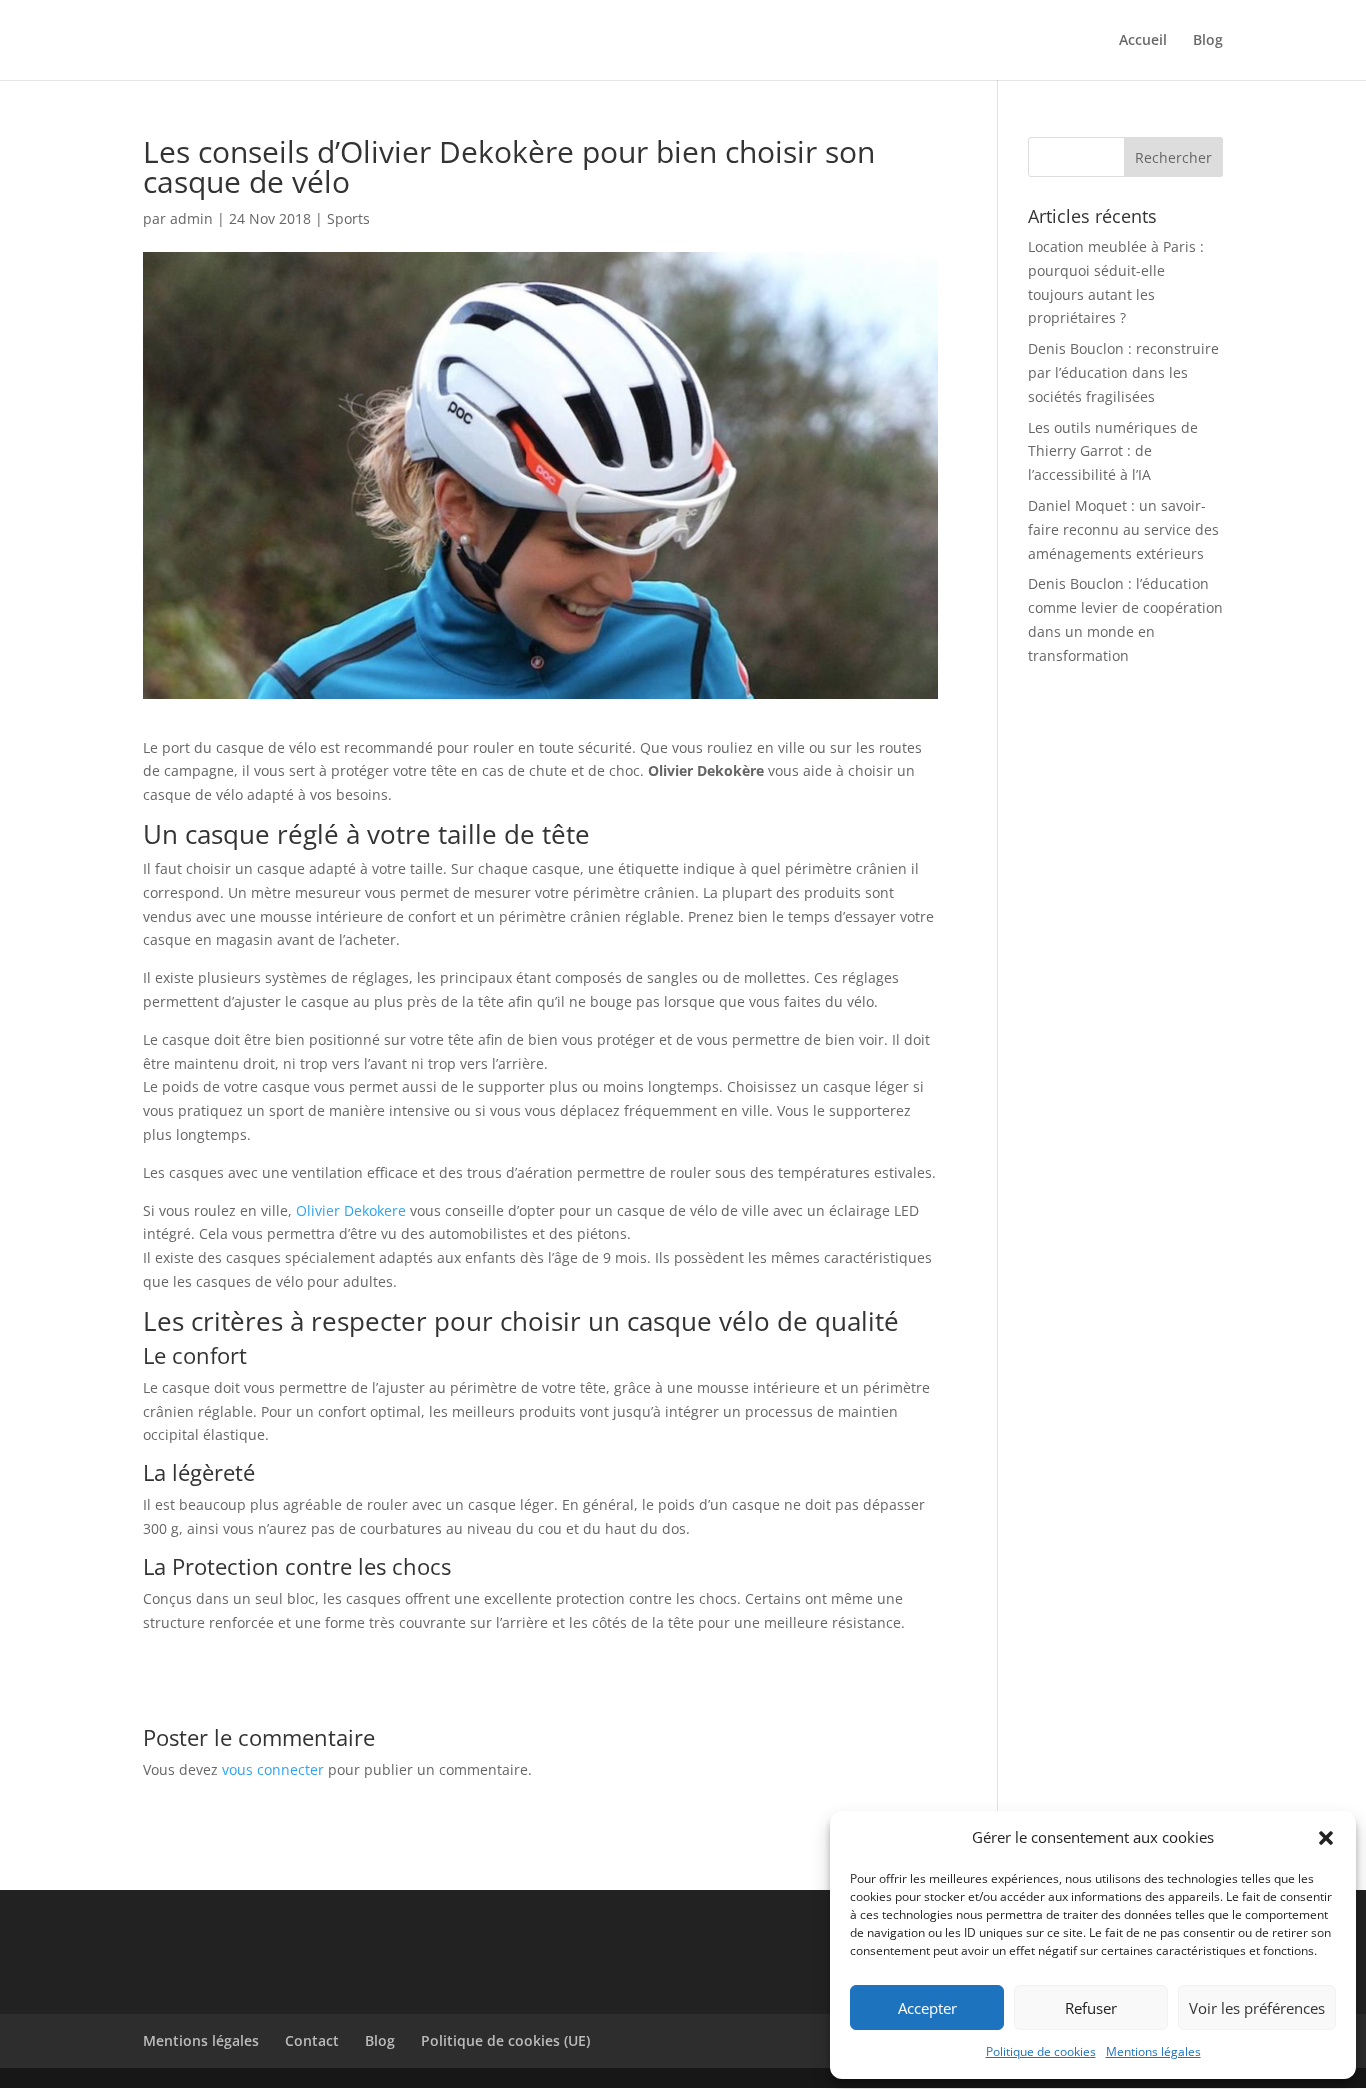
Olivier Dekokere (351, 1210)
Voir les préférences (1257, 2008)
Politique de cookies (1041, 2051)
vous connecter (273, 1769)
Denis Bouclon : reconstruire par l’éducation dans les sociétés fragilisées (1123, 372)
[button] (1326, 1838)
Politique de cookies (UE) (505, 2040)
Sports (348, 218)
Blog (1208, 41)
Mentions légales (1153, 2051)
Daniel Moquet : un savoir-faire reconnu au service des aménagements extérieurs (1123, 529)
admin (191, 218)
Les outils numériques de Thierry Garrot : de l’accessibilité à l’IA (1113, 451)
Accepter (927, 2008)
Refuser (1091, 2008)
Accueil (1143, 41)
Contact (312, 2040)
